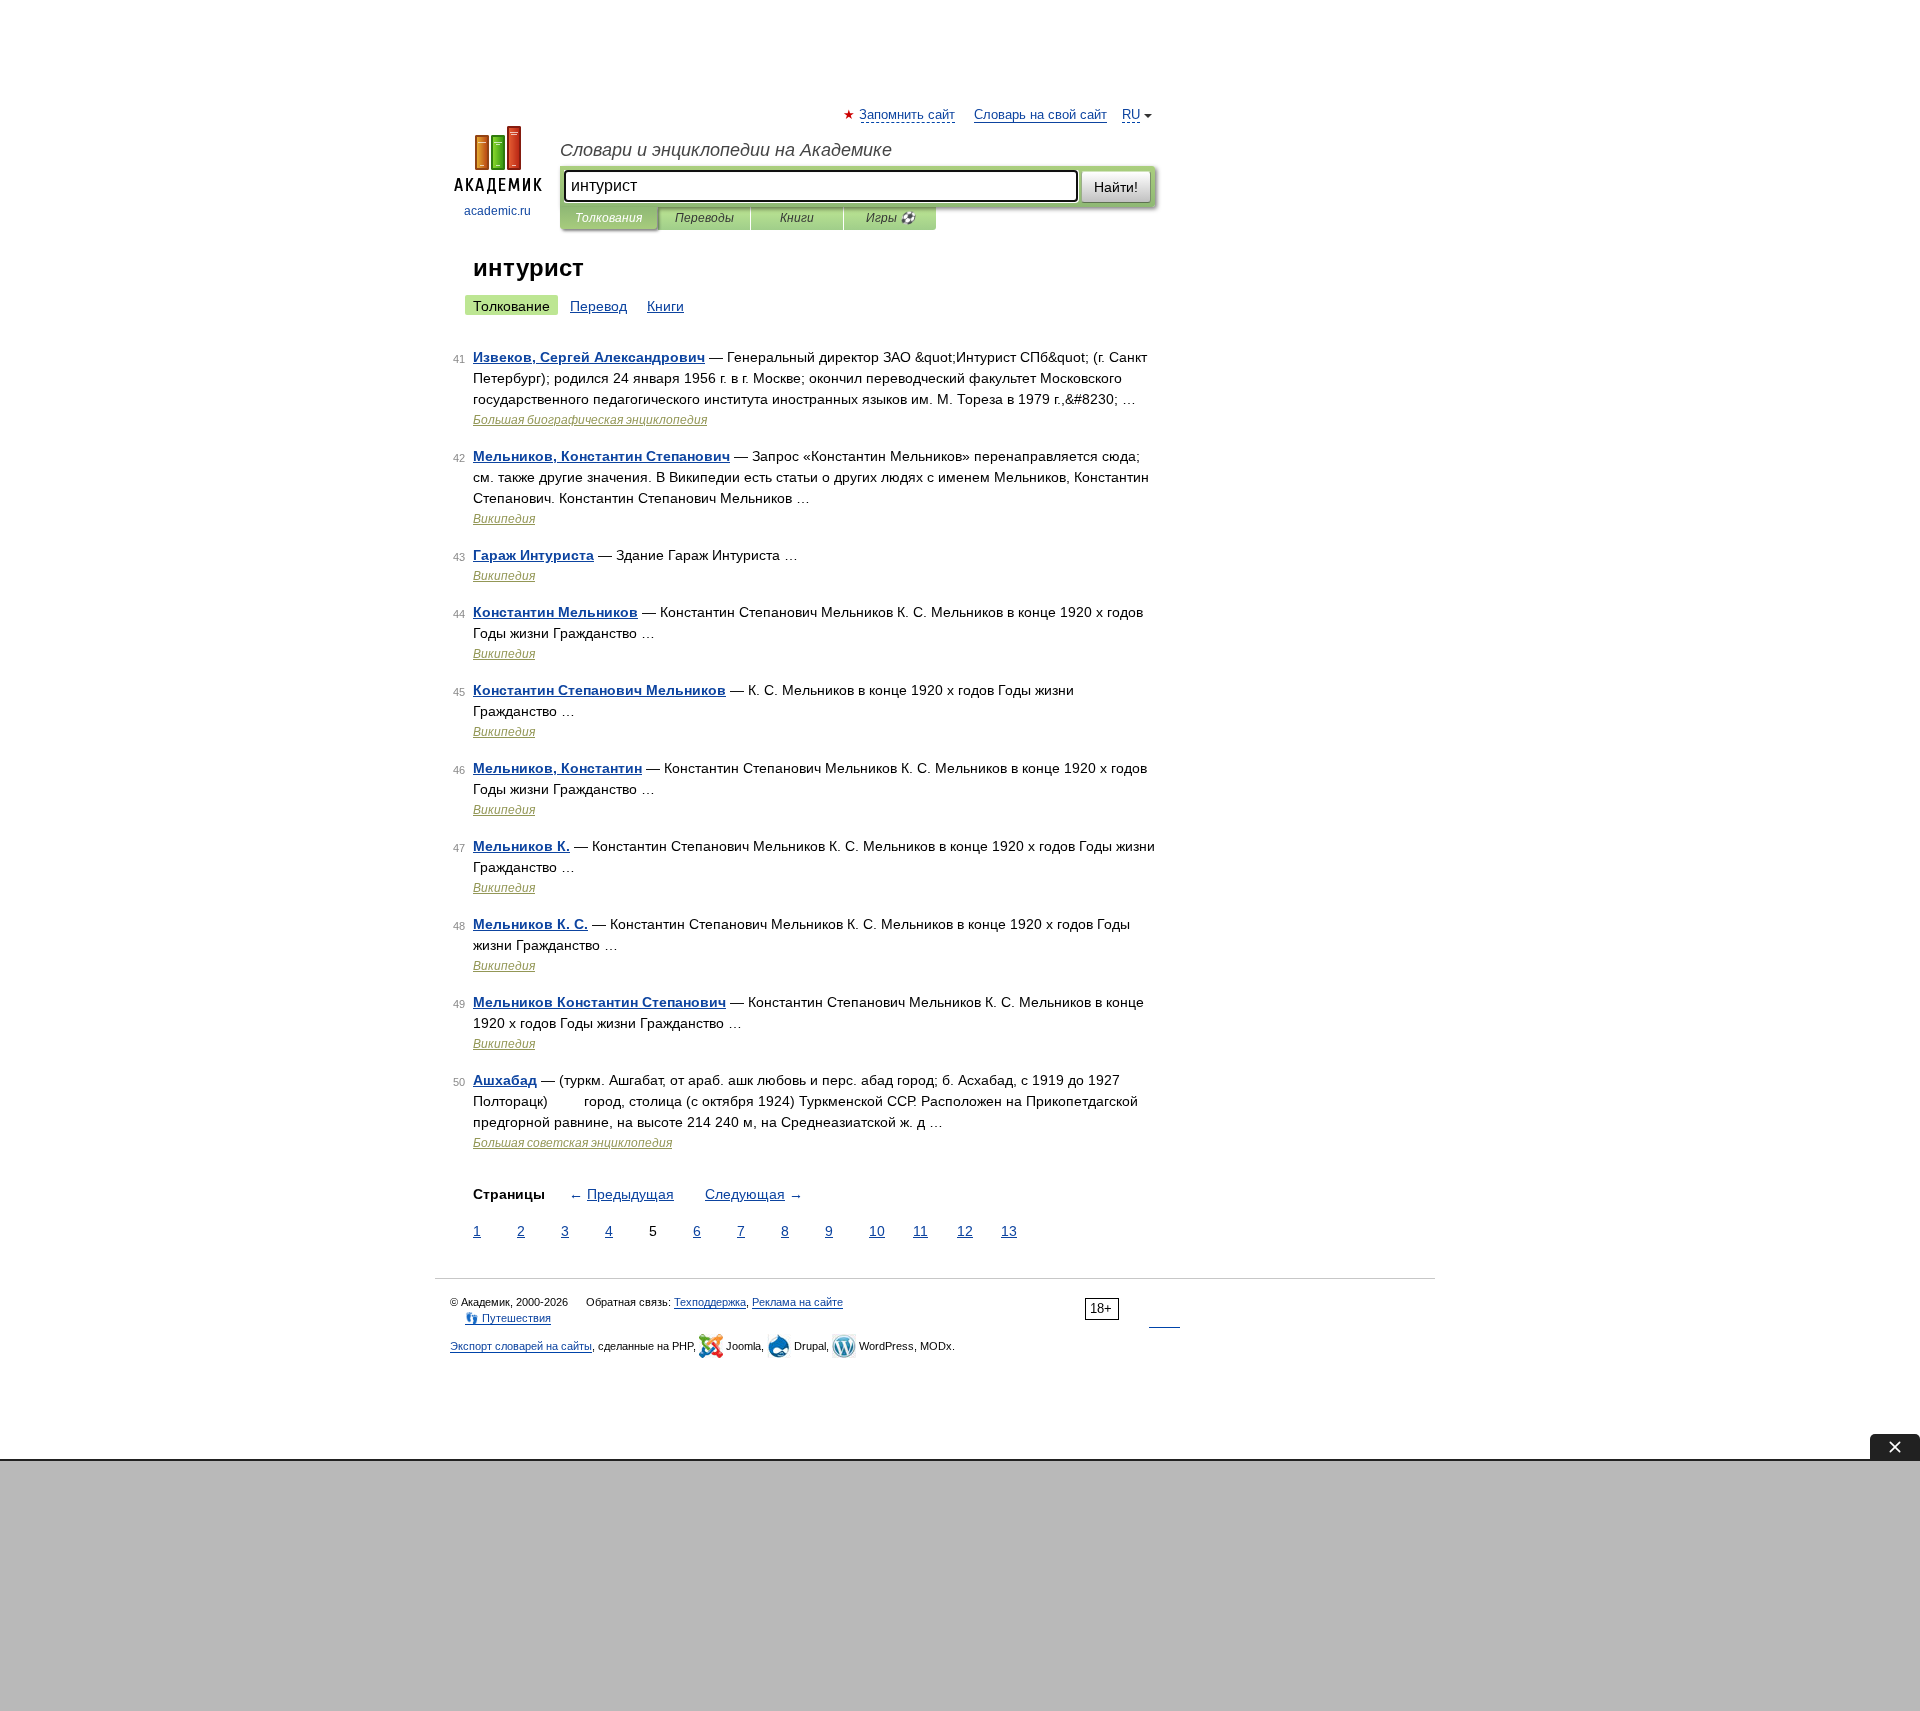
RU (1131, 115)
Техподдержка (710, 1302)
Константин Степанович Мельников (599, 690)
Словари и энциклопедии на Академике (726, 150)
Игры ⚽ (890, 218)
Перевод (598, 306)
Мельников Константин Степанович (599, 1002)
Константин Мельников (555, 612)
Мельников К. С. (530, 924)
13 (1009, 1231)
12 (965, 1231)
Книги (797, 218)
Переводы (704, 218)
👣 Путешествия (508, 1318)
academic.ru (497, 211)
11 (920, 1231)
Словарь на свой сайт (1040, 115)
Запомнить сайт (908, 115)
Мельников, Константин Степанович (601, 456)
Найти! (1116, 187)
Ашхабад (505, 1080)
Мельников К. (521, 846)
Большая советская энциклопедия (572, 1143)
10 (877, 1231)
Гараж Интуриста (533, 555)
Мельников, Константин (557, 768)
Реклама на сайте (797, 1302)
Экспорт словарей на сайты (521, 1346)
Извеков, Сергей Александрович (589, 357)
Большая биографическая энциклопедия (590, 420)
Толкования (608, 218)
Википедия (504, 519)
